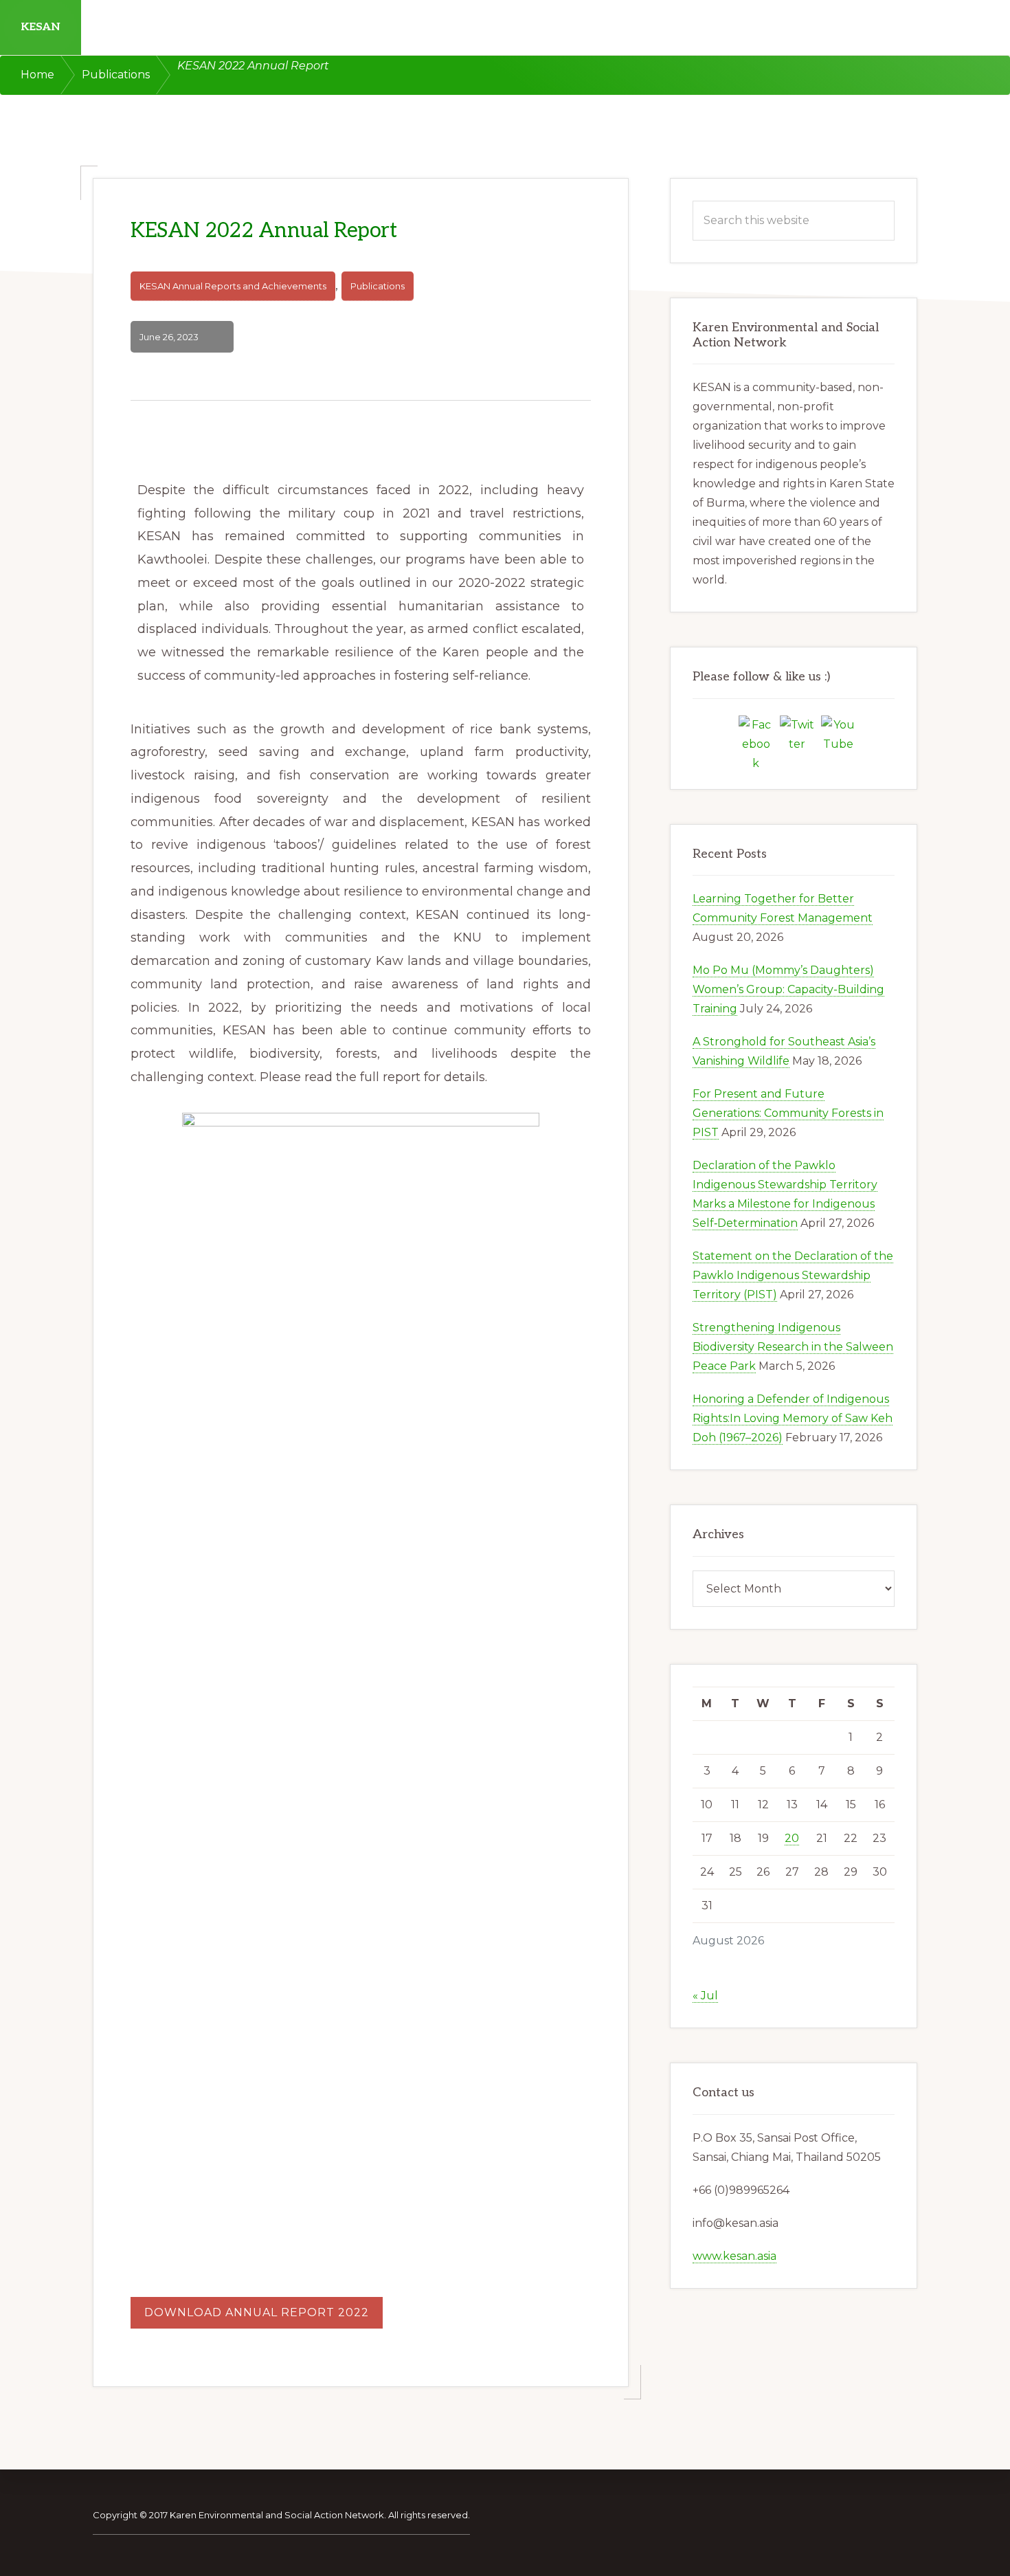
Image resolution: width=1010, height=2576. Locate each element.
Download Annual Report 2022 (257, 2312)
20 (792, 1838)
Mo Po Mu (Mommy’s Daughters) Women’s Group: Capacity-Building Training (788, 989)
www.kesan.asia (734, 2256)
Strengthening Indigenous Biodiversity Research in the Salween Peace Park (793, 1347)
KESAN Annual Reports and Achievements (233, 286)
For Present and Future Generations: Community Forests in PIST (788, 1113)
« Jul (705, 1996)
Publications (378, 286)
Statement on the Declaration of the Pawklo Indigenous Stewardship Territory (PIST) (793, 1275)
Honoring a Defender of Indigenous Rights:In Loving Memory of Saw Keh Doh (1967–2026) (793, 1418)
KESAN (41, 27)
